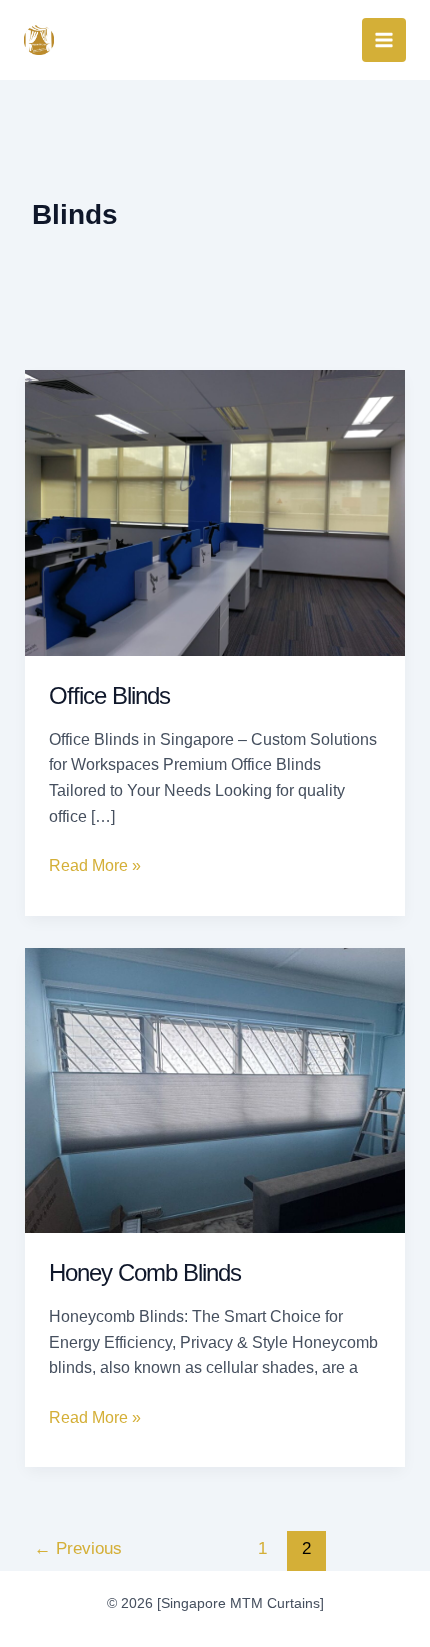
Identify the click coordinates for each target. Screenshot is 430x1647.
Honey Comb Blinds (145, 1272)
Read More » (95, 863)
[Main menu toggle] (384, 40)
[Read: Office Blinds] (215, 511)
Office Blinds (109, 695)
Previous (78, 1548)
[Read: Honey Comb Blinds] (215, 1089)
